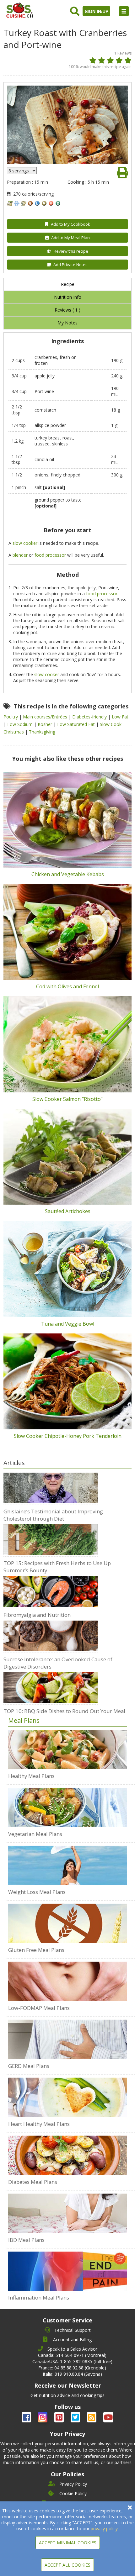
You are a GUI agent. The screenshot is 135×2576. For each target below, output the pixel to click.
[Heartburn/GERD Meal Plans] (68, 2039)
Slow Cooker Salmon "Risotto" (67, 1099)
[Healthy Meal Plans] (68, 1749)
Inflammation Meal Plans (39, 2297)
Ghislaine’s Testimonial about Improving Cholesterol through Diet (53, 1515)
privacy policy (104, 2529)
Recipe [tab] (68, 284)
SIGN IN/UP (97, 11)
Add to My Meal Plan (70, 238)
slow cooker (25, 543)
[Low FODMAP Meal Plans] (68, 1981)
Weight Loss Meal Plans (37, 1892)
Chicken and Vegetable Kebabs (68, 874)
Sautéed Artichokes (68, 1211)
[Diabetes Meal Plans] (68, 2155)
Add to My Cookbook (70, 224)
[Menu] (124, 11)
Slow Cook (111, 724)
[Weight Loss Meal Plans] (68, 1865)
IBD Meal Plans (26, 2240)
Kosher (46, 724)
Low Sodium (21, 724)
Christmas (14, 732)
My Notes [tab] (67, 323)
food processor (50, 555)
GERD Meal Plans (29, 2066)
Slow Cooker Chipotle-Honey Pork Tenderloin (68, 1436)
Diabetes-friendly (90, 717)
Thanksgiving (42, 732)
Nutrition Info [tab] (68, 297)
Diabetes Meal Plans (33, 2182)
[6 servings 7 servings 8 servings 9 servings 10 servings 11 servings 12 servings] (22, 171)
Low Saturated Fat (77, 724)
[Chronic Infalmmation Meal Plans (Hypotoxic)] (68, 2271)
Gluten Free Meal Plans (36, 1950)
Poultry (11, 717)
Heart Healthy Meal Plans (39, 2124)
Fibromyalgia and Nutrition (37, 1615)
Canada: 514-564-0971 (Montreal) (72, 2355)
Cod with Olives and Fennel (67, 986)
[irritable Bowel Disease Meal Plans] (68, 2213)
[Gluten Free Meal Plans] (68, 1924)
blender (20, 555)
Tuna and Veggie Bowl (68, 1324)
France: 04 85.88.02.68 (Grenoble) (72, 2368)
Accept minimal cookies (68, 2543)
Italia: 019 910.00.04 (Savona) (72, 2374)
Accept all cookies (67, 2565)
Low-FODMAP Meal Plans (39, 2008)
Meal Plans (24, 1720)
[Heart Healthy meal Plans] (68, 2097)
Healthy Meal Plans (31, 1776)
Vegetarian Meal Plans (35, 1834)
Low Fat (120, 717)
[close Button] (130, 2508)
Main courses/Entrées (46, 717)
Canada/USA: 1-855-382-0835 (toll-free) (72, 2361)
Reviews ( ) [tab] (67, 310)
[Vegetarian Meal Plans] (68, 1807)
